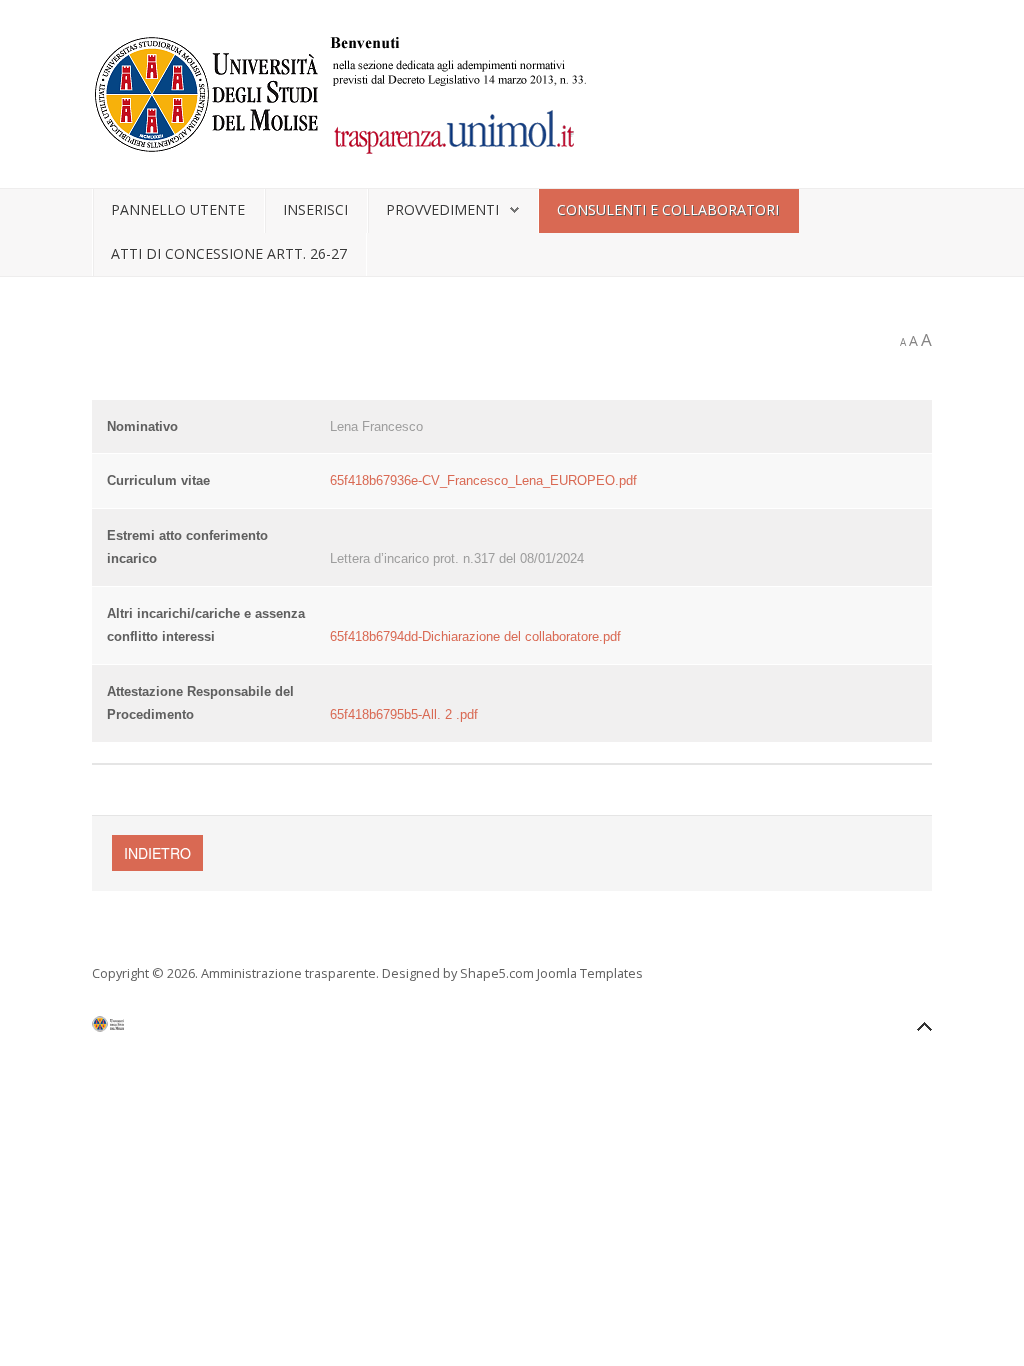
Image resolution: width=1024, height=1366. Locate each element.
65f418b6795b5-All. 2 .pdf (404, 714)
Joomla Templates (590, 973)
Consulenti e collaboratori (668, 209)
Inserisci (315, 209)
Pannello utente (178, 209)
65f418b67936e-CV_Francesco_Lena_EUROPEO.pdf (483, 480)
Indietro (157, 853)
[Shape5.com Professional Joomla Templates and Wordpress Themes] (134, 1028)
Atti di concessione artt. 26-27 (229, 253)
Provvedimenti (442, 209)
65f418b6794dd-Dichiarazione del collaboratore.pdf (475, 636)
